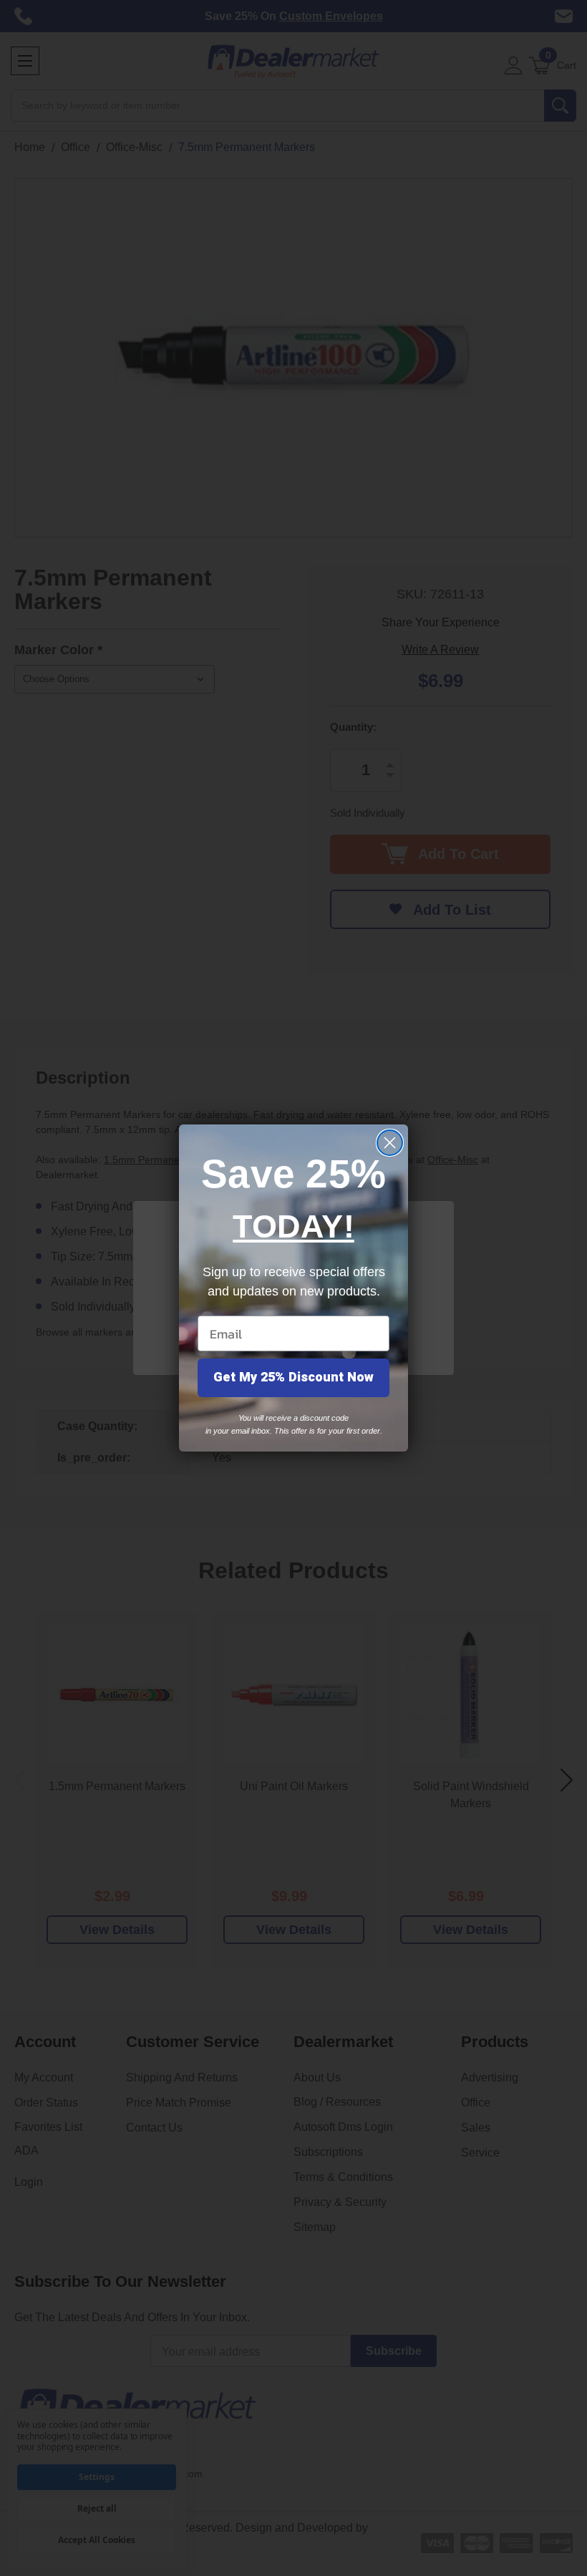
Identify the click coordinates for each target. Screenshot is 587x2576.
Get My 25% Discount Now (293, 1377)
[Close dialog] (390, 1143)
